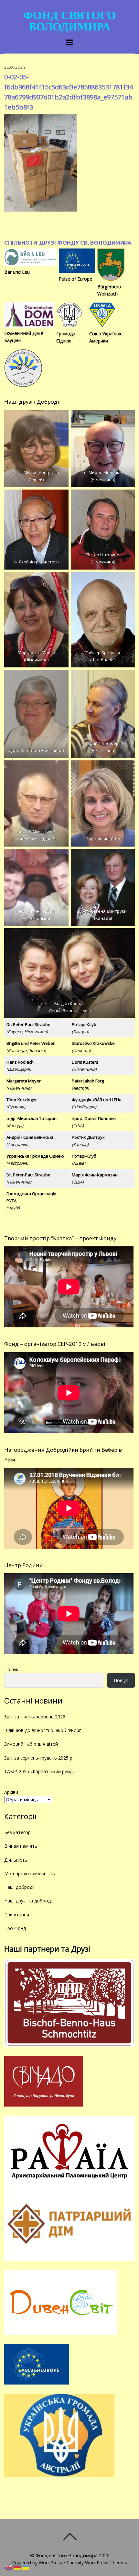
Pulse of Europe (75, 279)
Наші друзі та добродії (29, 1901)
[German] (17, 2567)
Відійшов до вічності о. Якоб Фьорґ (43, 1730)
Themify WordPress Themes (97, 2563)
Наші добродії (19, 1887)
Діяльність (16, 1860)
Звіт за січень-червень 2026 (35, 1717)
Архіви (11, 1792)
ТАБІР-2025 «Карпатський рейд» (39, 1771)
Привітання (17, 1915)
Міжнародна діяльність (30, 1873)
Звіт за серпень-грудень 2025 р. (39, 1758)
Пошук (11, 1669)
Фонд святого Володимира (67, 2555)
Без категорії (19, 1832)
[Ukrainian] (26, 2567)
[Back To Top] (70, 2536)
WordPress (50, 2563)
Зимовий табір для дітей (31, 1744)
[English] (9, 2567)
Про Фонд (15, 1928)
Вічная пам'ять (21, 1846)
